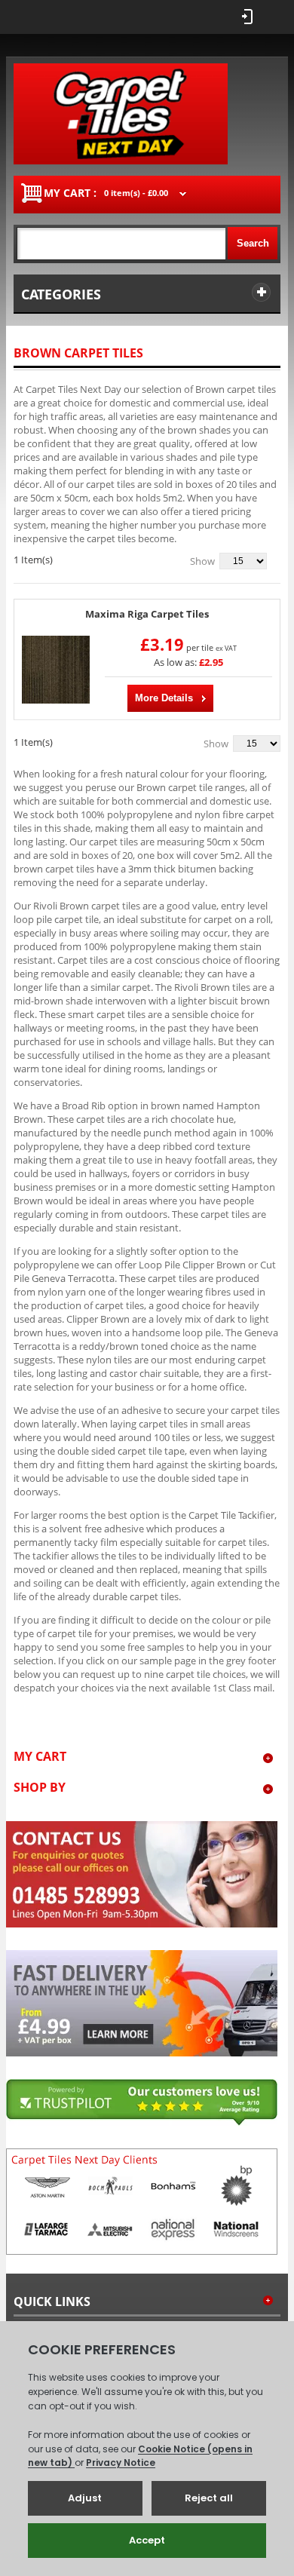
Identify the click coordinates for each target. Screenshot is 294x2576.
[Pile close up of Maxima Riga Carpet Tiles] (56, 670)
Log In (247, 17)
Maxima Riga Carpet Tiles (147, 614)
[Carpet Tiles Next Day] (121, 114)
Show (202, 561)
